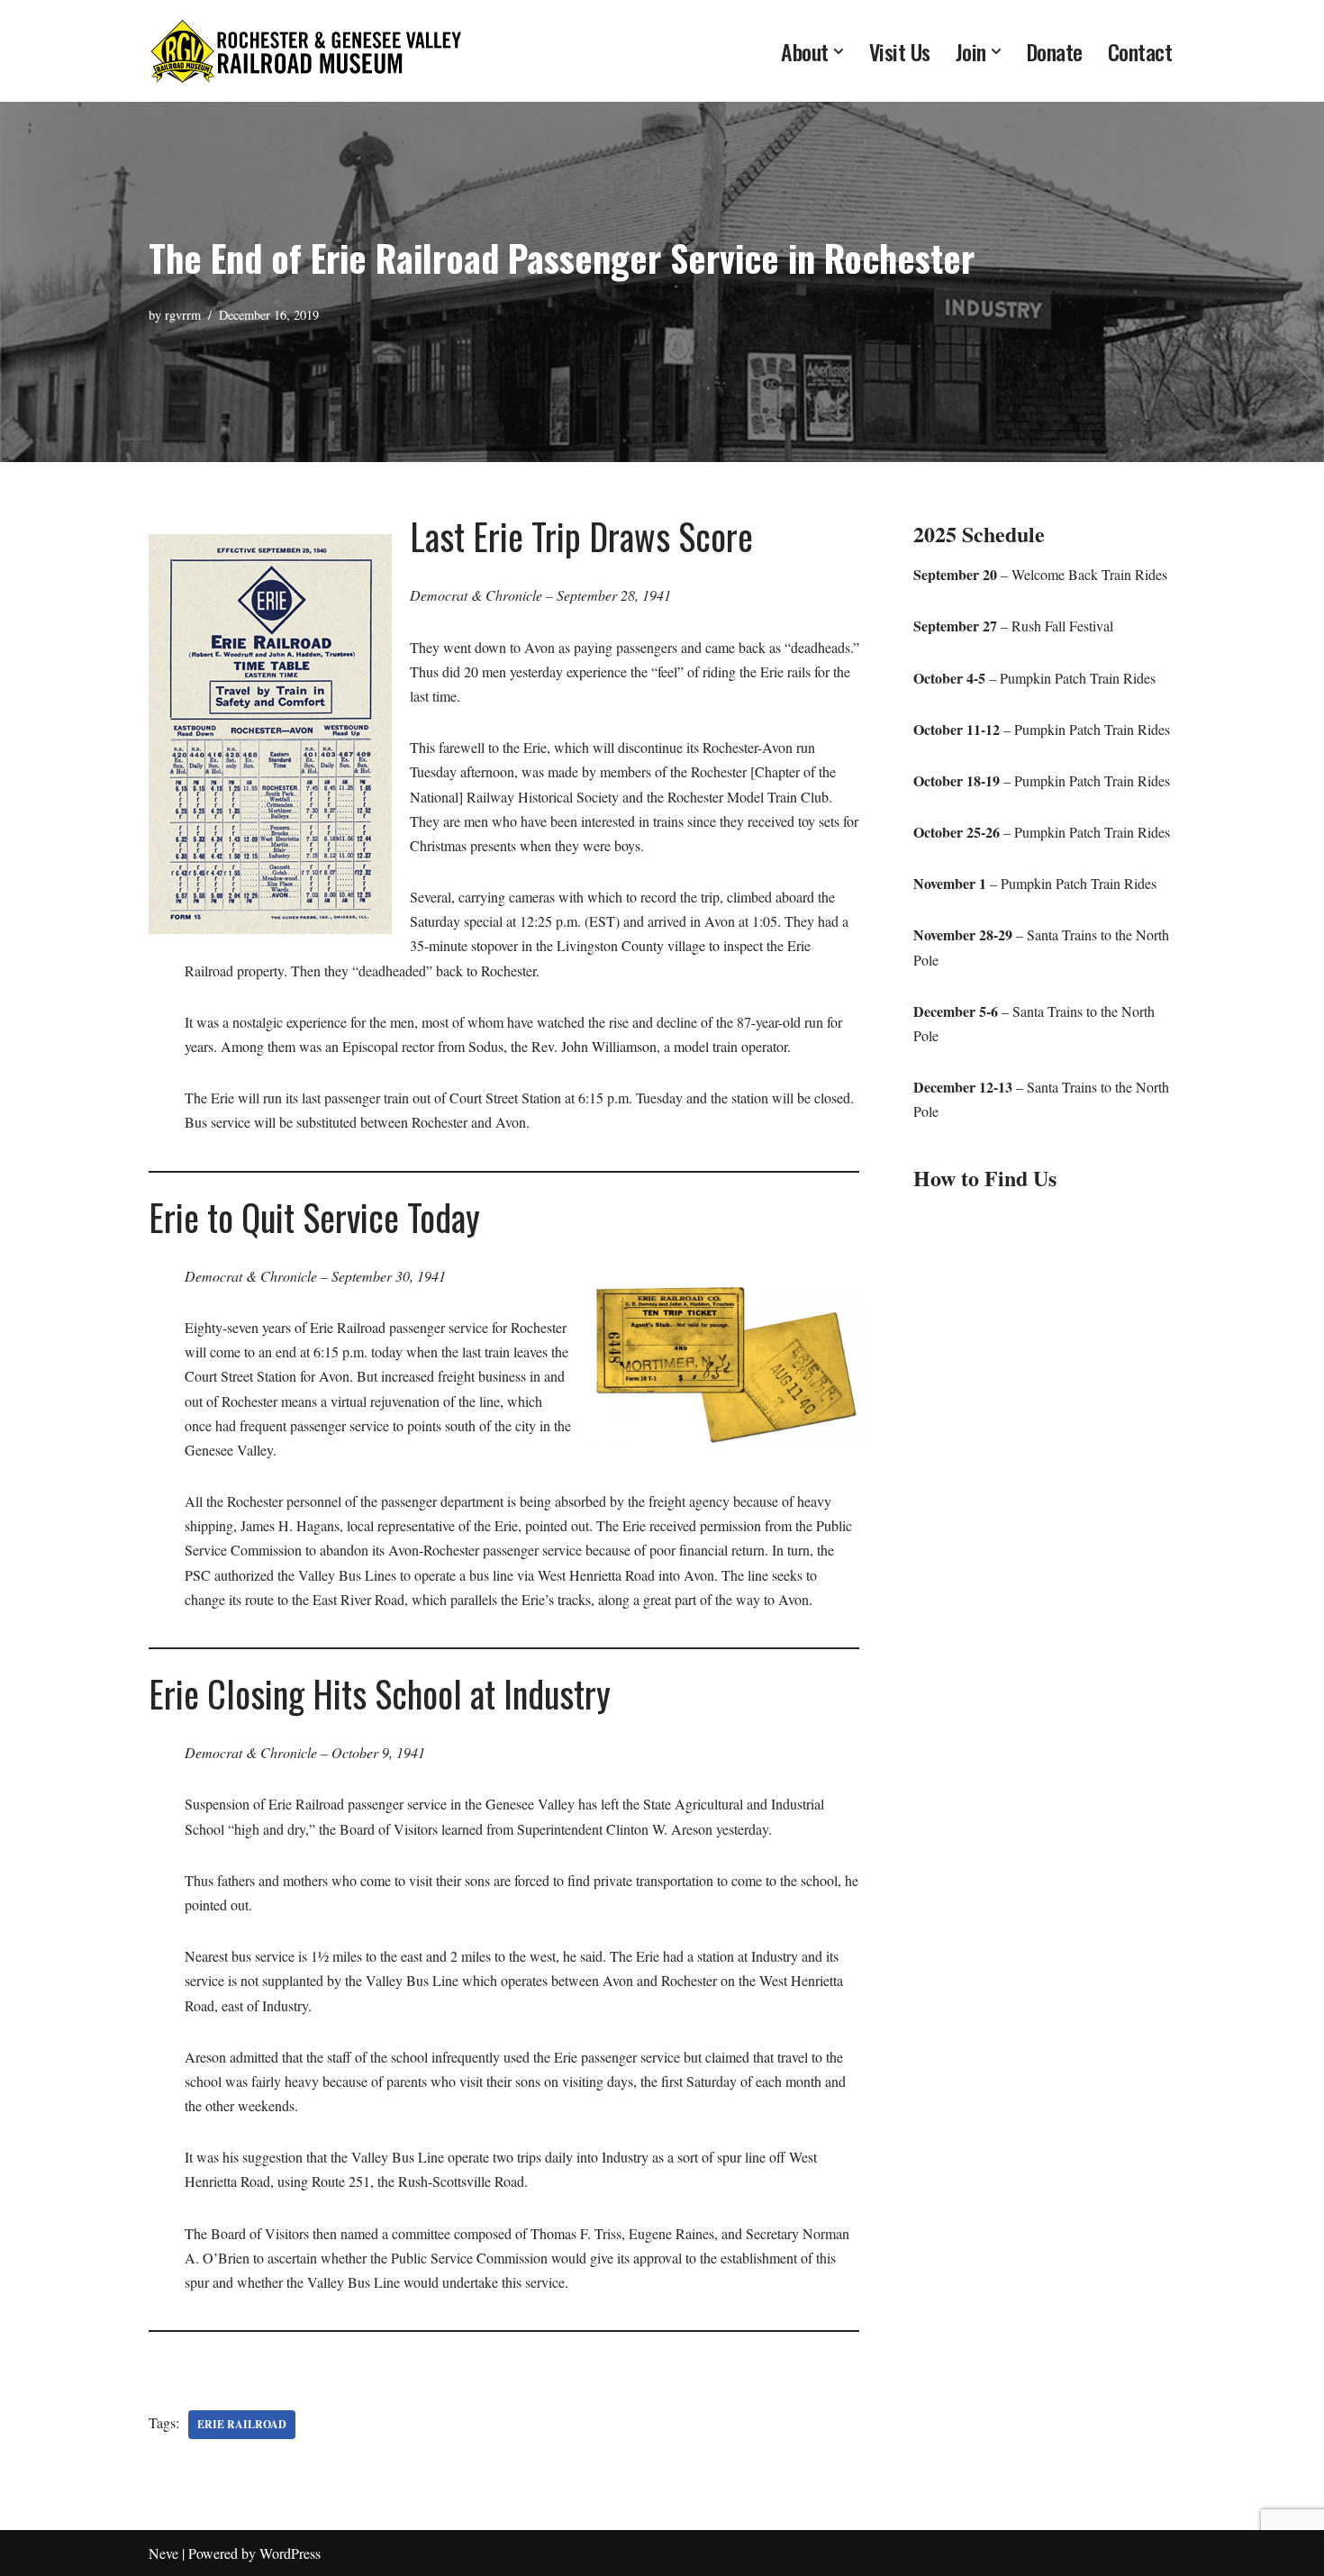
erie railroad (242, 2424)
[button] (839, 51)
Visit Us (900, 51)
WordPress (290, 2553)
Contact (1140, 51)
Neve (163, 2553)
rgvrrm (183, 315)
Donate (1055, 51)
